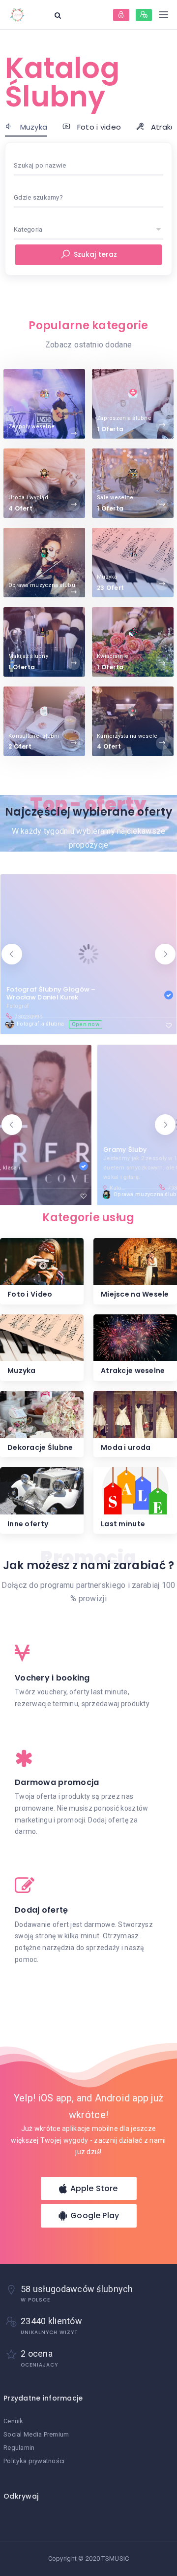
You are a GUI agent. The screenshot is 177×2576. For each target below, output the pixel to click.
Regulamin (19, 2448)
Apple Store (93, 2188)
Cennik (14, 2421)
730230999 (28, 1017)
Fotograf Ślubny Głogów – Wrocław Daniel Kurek (51, 993)
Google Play (94, 2215)
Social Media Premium (36, 2434)
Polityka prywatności (34, 2461)
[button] (12, 954)
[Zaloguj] (121, 15)
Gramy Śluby (28, 1150)
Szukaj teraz (95, 254)
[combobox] (88, 166)
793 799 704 (86, 1188)
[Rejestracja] (144, 15)
